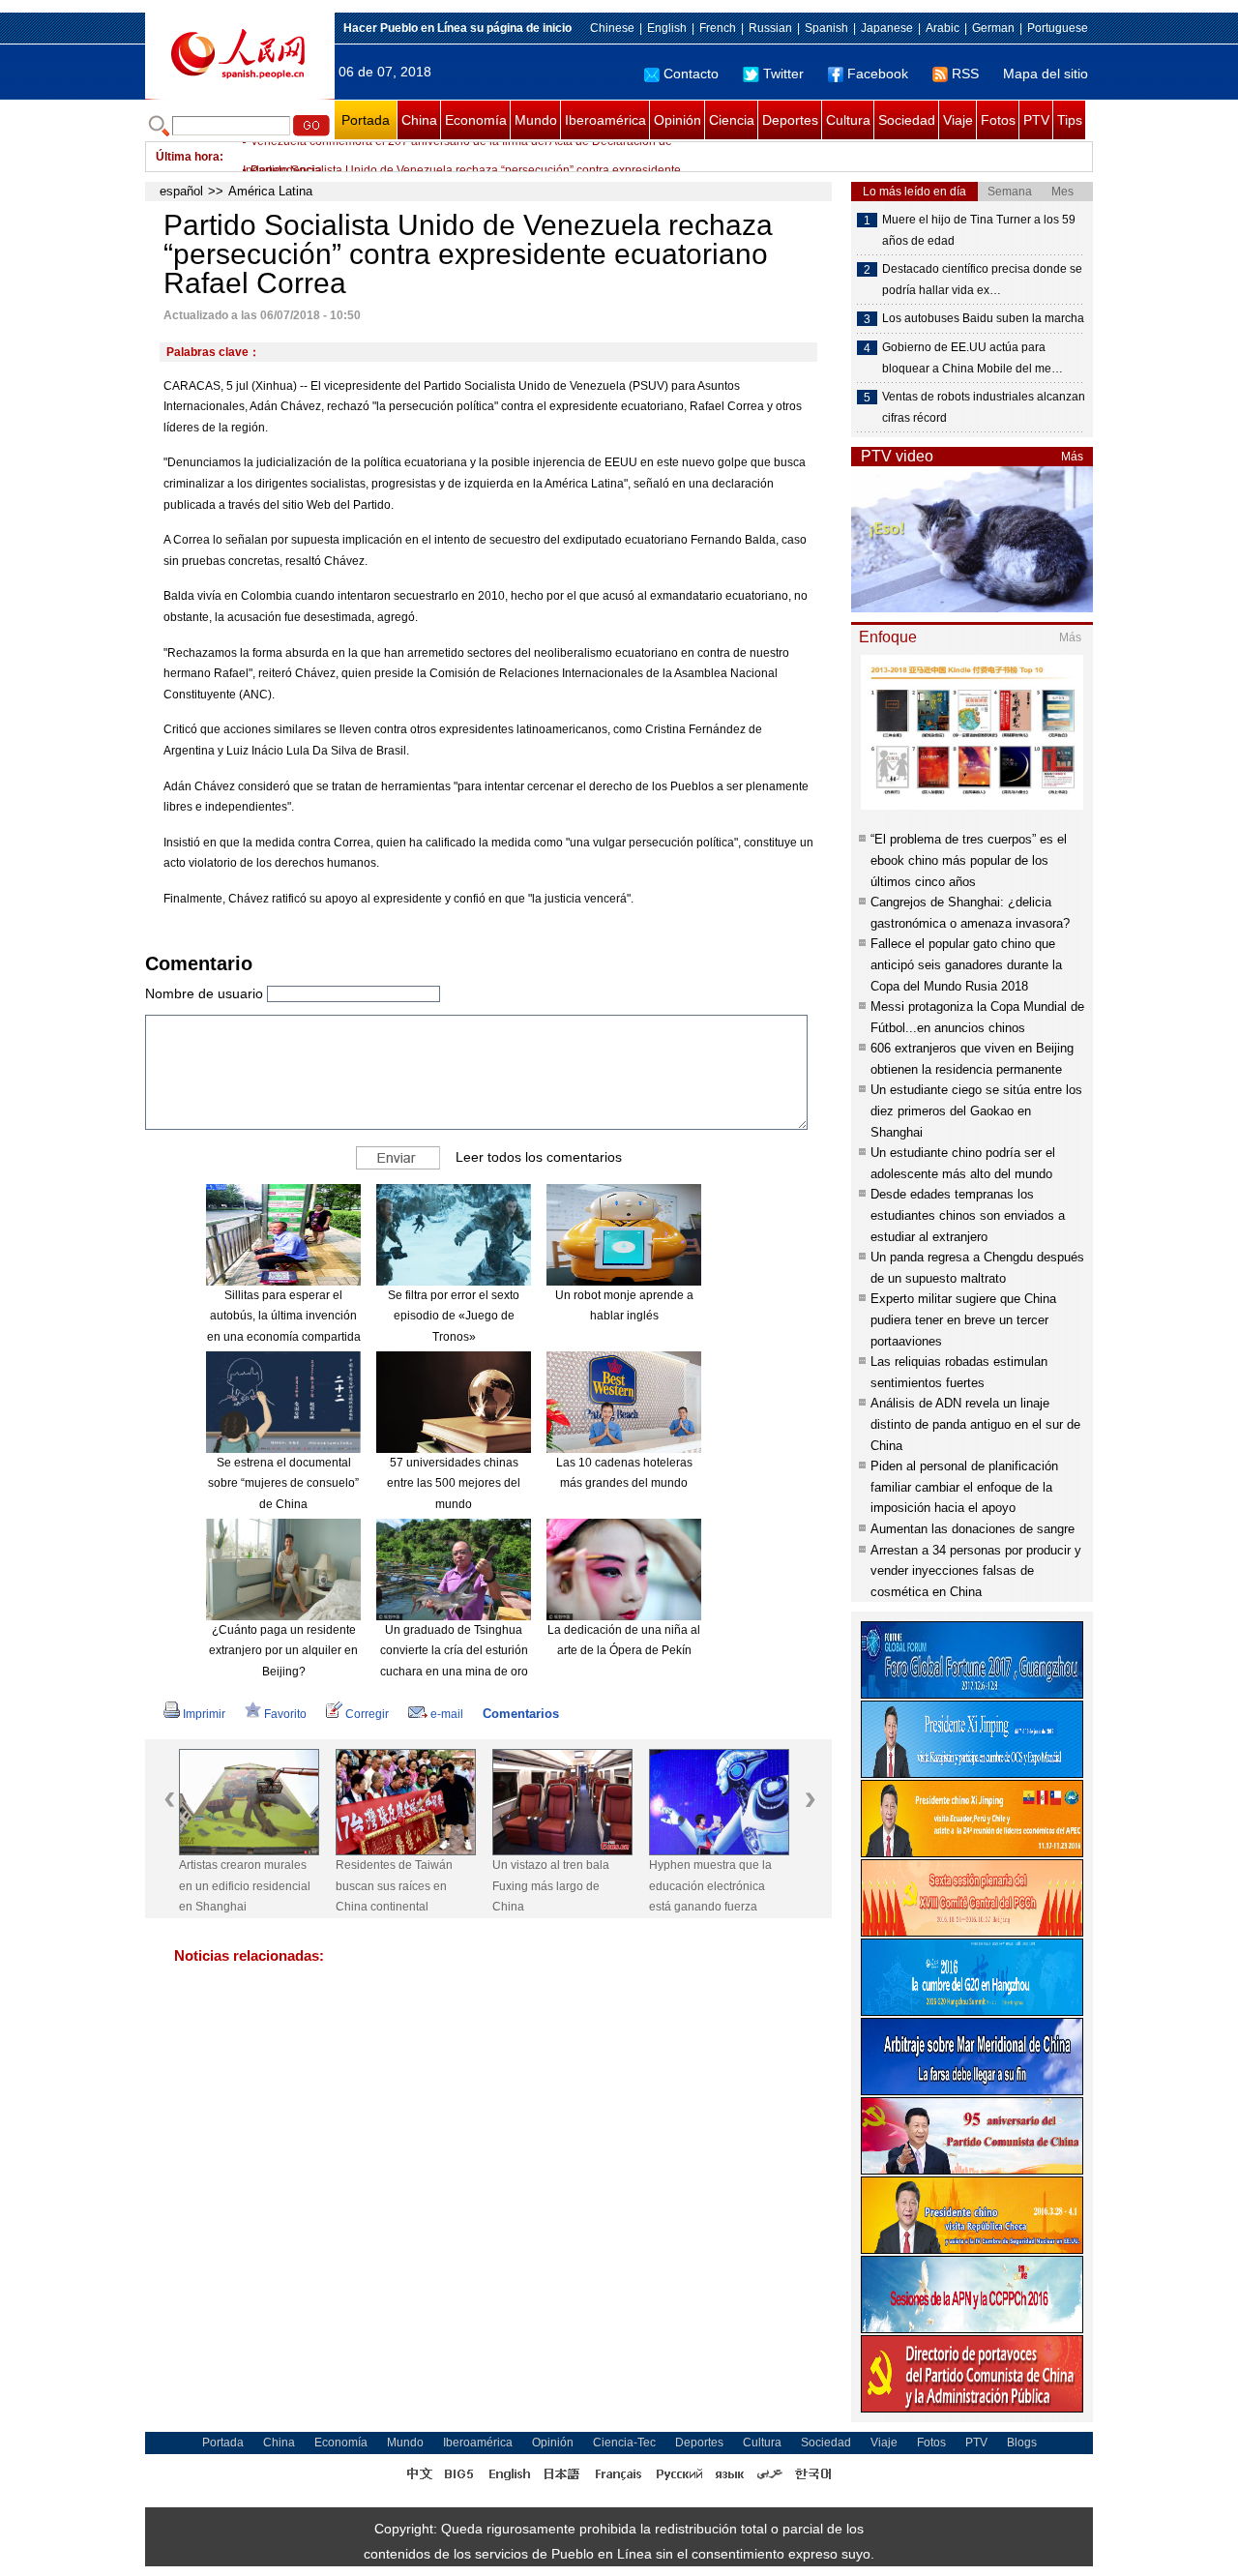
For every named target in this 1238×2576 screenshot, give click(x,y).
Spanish (826, 28)
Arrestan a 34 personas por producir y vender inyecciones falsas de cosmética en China (976, 1571)
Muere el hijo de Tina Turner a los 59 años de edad (979, 230)
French (718, 28)
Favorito (285, 1714)
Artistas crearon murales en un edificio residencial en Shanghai (245, 1886)
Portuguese (1058, 28)
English (667, 28)
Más (1072, 457)
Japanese (887, 28)
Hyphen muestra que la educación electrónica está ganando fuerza (710, 1886)
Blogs (1022, 2443)
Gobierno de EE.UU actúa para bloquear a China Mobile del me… (973, 358)
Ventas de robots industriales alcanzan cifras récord (984, 407)
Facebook (878, 74)
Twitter (783, 74)
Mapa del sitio (1046, 74)
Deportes (790, 120)
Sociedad (907, 120)
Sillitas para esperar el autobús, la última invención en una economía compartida (284, 1316)
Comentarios (521, 1714)
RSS (965, 74)
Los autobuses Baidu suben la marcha (983, 318)
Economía (476, 120)
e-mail (447, 1714)
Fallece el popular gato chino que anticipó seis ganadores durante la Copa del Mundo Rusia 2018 (966, 964)
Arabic (943, 28)
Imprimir (204, 1714)
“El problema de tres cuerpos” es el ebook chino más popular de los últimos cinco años (969, 860)
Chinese (612, 28)
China (419, 120)
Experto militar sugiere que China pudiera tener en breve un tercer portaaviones (963, 1319)
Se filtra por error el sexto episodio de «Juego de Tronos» (454, 1316)
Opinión (678, 120)
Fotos (998, 120)
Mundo (536, 120)
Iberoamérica (605, 120)
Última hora (188, 157)
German (993, 28)
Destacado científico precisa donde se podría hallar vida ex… (982, 280)
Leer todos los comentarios (539, 1156)
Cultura (848, 120)
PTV (1036, 120)
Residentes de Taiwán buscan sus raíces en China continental (394, 1886)
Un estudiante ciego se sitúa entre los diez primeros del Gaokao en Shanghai (976, 1110)
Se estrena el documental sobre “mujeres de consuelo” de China (283, 1483)
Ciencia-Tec (624, 2443)
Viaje (958, 120)
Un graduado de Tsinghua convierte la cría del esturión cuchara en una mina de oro (454, 1651)
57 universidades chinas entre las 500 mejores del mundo (454, 1483)
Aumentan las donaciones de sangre (973, 1529)
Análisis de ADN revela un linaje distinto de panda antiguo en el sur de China (975, 1424)
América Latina (270, 191)
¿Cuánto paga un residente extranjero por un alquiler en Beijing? (283, 1651)
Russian (770, 28)
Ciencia (732, 120)
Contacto (691, 74)
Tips (1070, 120)
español (181, 191)
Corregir (367, 1714)
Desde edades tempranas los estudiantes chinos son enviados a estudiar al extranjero (968, 1215)
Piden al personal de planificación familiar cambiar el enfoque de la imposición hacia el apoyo (964, 1487)
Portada (366, 120)
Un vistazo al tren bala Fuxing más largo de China (551, 1886)
